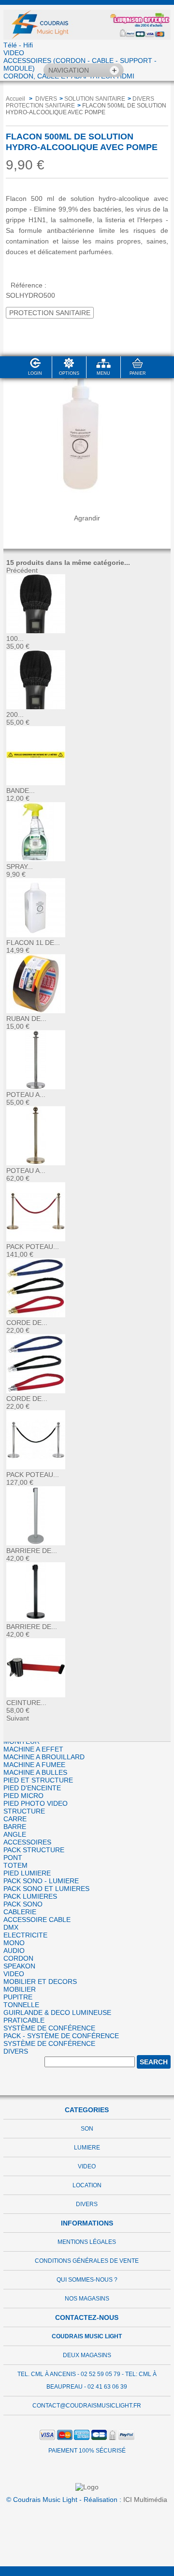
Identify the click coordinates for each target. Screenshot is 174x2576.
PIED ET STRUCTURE (38, 1780)
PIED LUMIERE (27, 1873)
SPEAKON (19, 1966)
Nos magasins (87, 2299)
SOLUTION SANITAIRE (95, 99)
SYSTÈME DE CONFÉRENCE (49, 2028)
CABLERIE (20, 1912)
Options (69, 373)
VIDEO (14, 53)
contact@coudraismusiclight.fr (87, 2406)
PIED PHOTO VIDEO (36, 1803)
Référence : (29, 285)
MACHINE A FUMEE (34, 1765)
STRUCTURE (24, 1811)
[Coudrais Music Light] (87, 23)
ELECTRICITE (25, 1935)
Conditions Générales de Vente (87, 2261)
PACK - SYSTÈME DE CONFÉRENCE (61, 2036)
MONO (14, 1943)
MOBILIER (20, 1989)
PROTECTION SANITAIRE (50, 313)
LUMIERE (87, 2148)
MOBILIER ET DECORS (40, 1982)
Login (35, 373)
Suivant (18, 1718)
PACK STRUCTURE (34, 1850)
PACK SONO (23, 1904)
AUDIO (14, 1951)
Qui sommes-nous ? (87, 2280)
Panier (138, 373)
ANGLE (15, 1834)
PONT (13, 1858)
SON (87, 2129)
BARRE (15, 1827)
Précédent (22, 570)
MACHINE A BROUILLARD (44, 1757)
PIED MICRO (23, 1796)
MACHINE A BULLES (35, 1772)
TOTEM (15, 1865)
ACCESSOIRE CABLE (37, 1920)
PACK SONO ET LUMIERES (46, 1889)
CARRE (15, 1819)
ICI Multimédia (145, 2500)
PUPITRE (18, 1997)
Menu (103, 373)
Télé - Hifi (18, 45)
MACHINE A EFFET (33, 1749)
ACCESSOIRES (27, 1842)
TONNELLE (21, 2005)
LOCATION (87, 2185)
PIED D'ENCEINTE (32, 1788)
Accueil (15, 99)
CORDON (18, 1958)
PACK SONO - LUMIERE (41, 1881)
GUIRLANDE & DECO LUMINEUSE (57, 2012)
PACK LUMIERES (30, 1896)
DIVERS (16, 2051)
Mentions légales (87, 2242)
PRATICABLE (24, 2020)
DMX (11, 1927)
